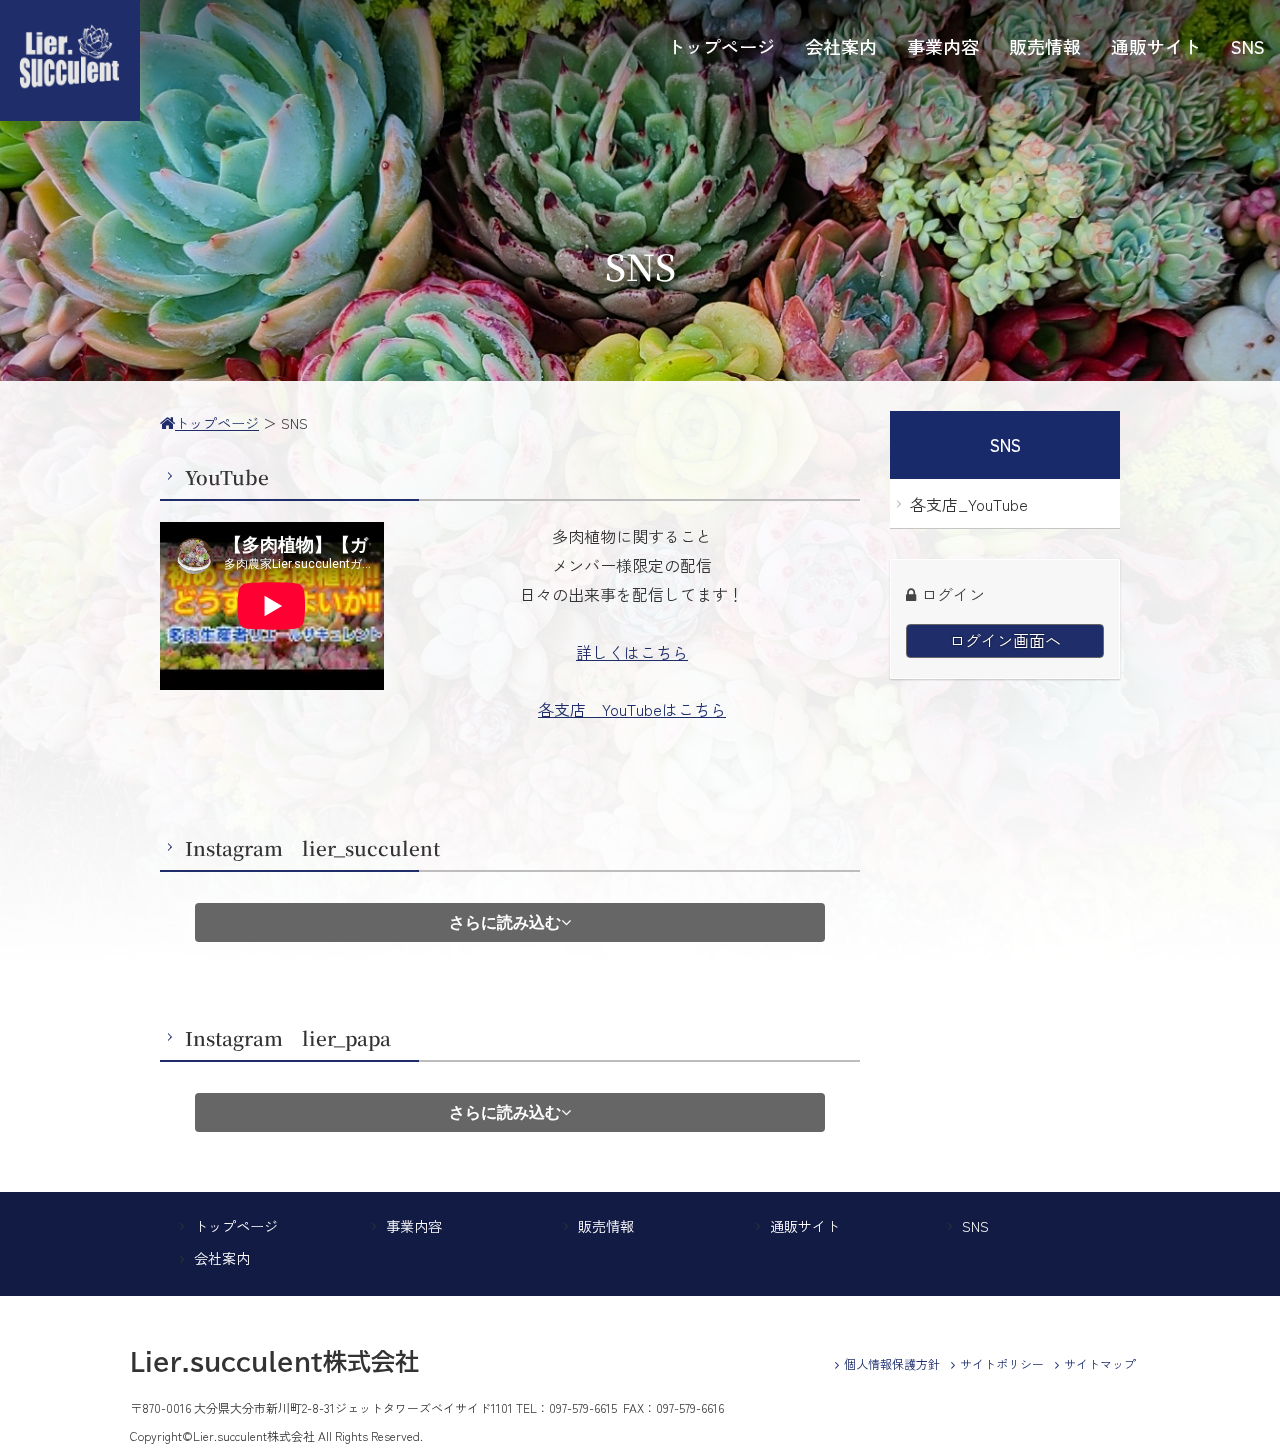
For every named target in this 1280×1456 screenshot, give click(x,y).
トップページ (236, 1226)
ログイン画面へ (1005, 640)
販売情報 (606, 1226)
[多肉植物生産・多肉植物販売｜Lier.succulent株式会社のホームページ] (70, 115)
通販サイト (805, 1226)
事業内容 (414, 1226)
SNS (975, 1226)
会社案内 (222, 1258)
